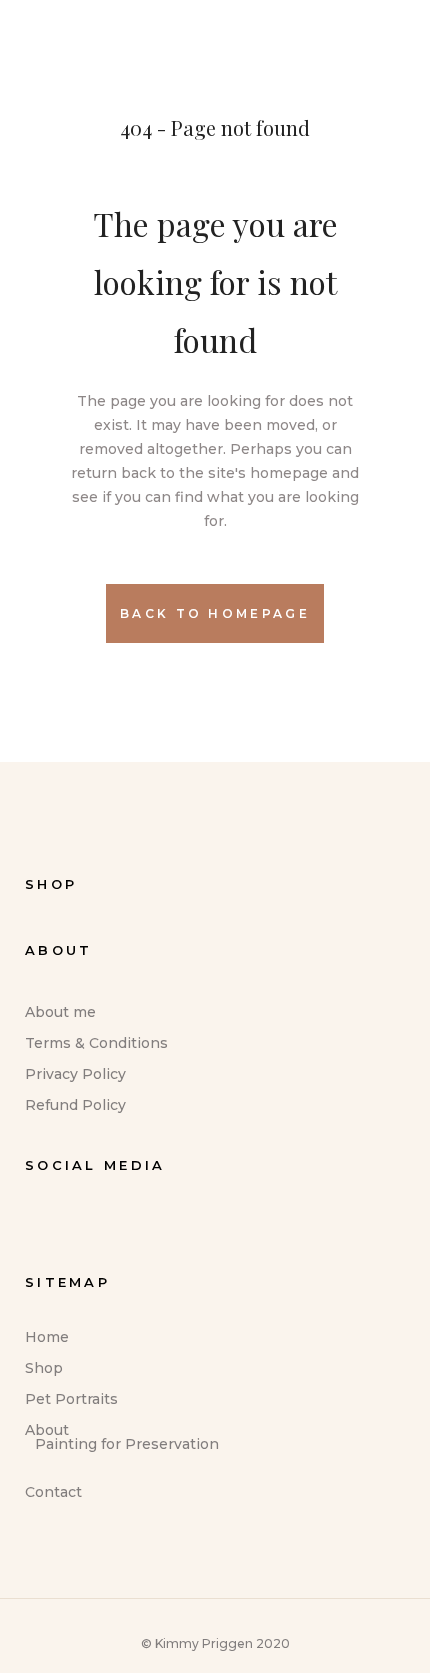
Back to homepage (215, 613)
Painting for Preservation (127, 1444)
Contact (53, 1492)
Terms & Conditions (96, 1043)
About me (60, 1012)
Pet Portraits (71, 1399)
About (47, 1430)
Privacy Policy (75, 1074)
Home (47, 1337)
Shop (44, 1368)
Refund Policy (75, 1105)
